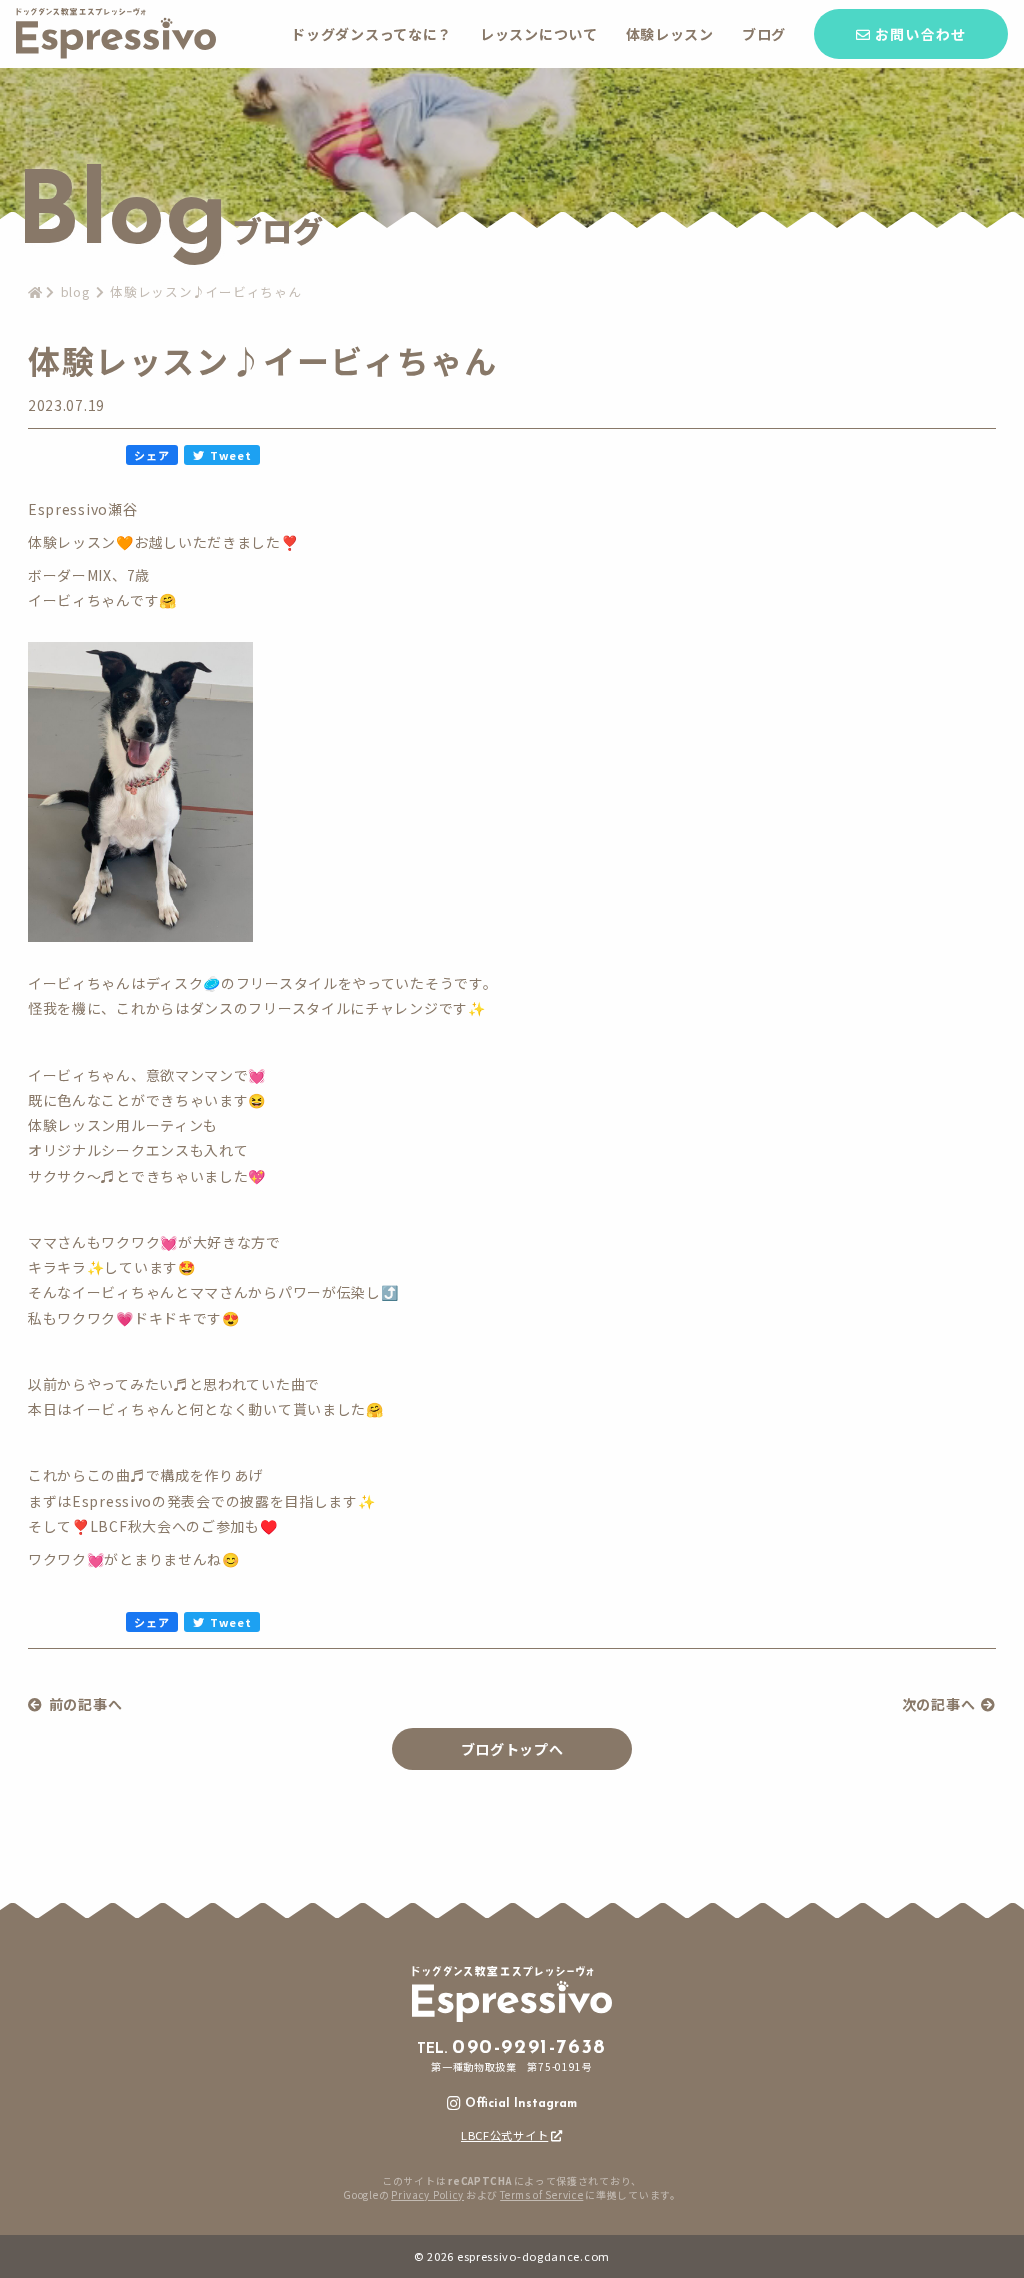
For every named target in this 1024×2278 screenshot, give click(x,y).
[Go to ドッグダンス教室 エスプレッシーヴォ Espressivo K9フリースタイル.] (35, 291)
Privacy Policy (427, 2195)
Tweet (231, 455)
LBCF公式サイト (504, 2135)
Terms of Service (541, 2195)
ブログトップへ (512, 1749)
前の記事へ (85, 1704)
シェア (151, 455)
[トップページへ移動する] (116, 53)
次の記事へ (939, 1704)
